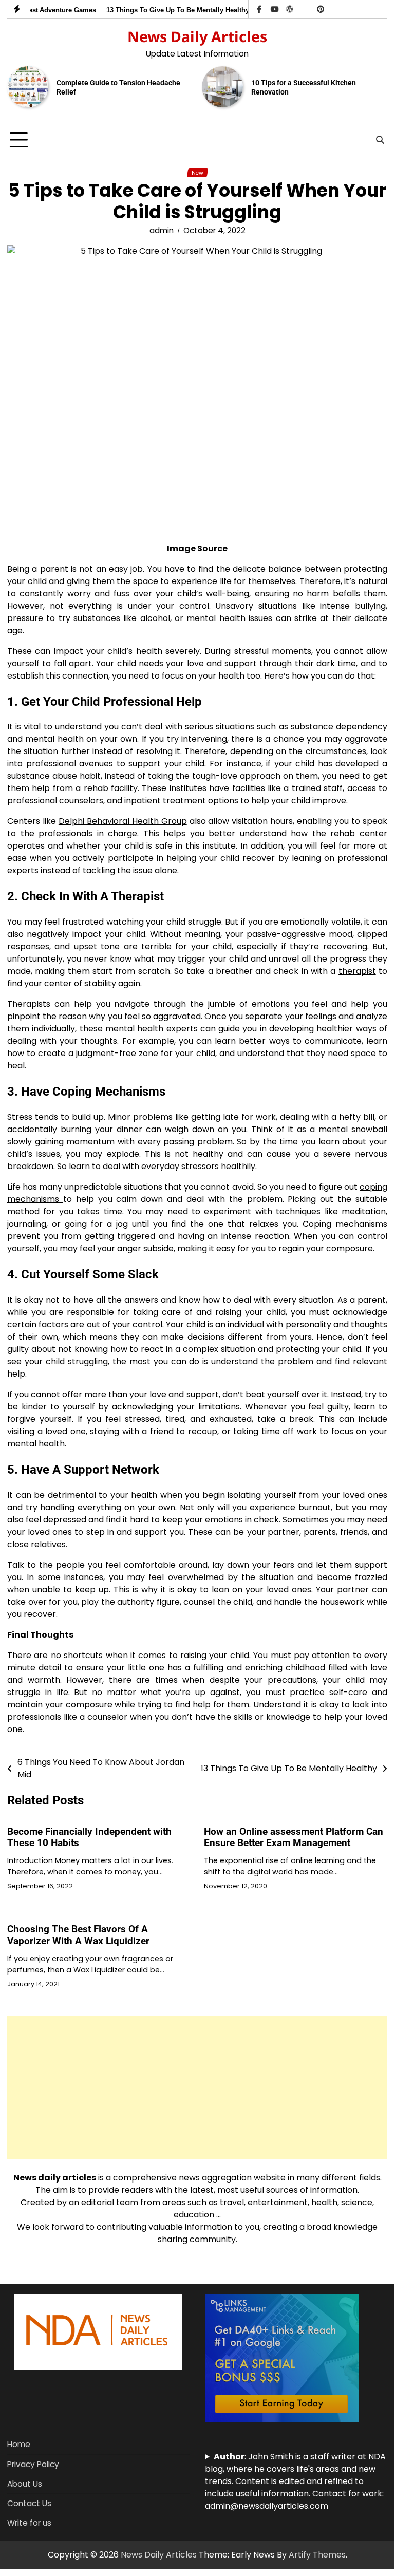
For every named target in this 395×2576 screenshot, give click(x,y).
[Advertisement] (197, 2088)
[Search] (380, 140)
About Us (25, 2484)
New (198, 173)
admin (162, 230)
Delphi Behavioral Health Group (123, 821)
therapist (357, 971)
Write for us (29, 2523)
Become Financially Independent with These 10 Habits (89, 1837)
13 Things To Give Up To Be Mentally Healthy (171, 10)
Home (19, 2444)
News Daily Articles (197, 36)
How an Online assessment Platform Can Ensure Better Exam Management (294, 1837)
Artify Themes (317, 2555)
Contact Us (29, 2503)
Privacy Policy (33, 2464)
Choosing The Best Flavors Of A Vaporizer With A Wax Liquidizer (78, 1935)
